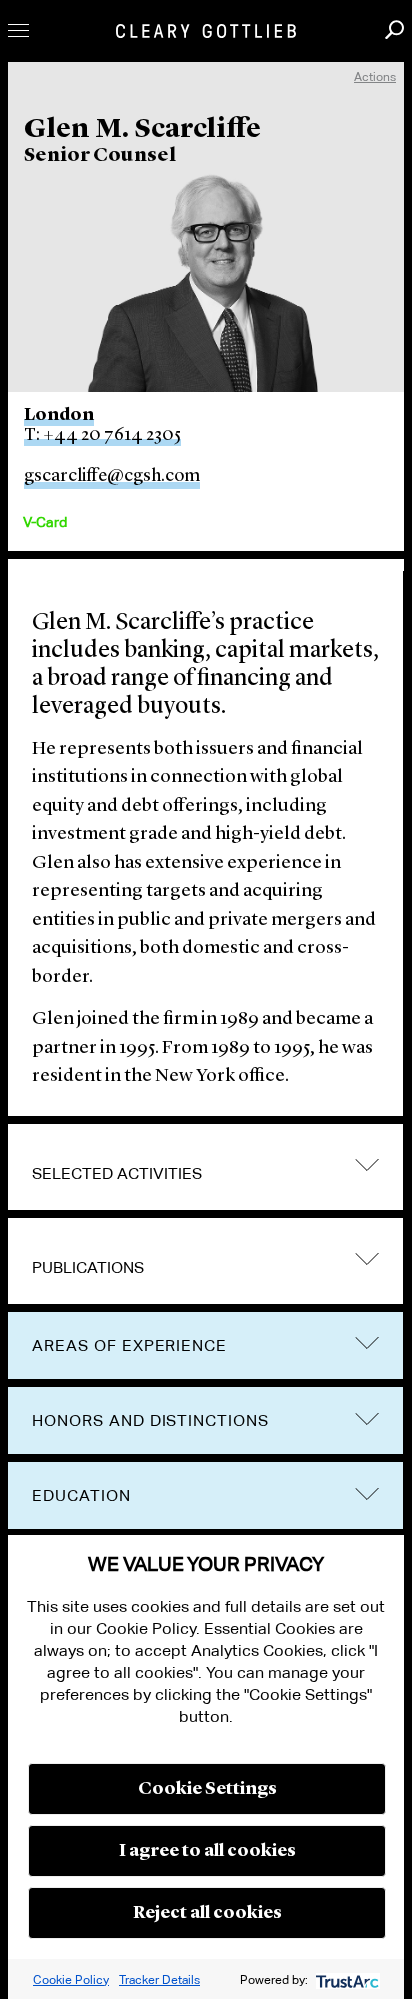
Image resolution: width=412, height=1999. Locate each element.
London (59, 415)
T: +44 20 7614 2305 (102, 435)
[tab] (205, 1167)
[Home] (206, 31)
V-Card (45, 522)
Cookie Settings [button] (207, 1789)
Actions (375, 76)
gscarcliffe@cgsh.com (112, 476)
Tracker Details (159, 1979)
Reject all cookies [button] (207, 1913)
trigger (367, 1258)
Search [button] (394, 29)
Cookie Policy (71, 1979)
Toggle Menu (18, 30)
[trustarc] (345, 1979)
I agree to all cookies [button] (207, 1851)
